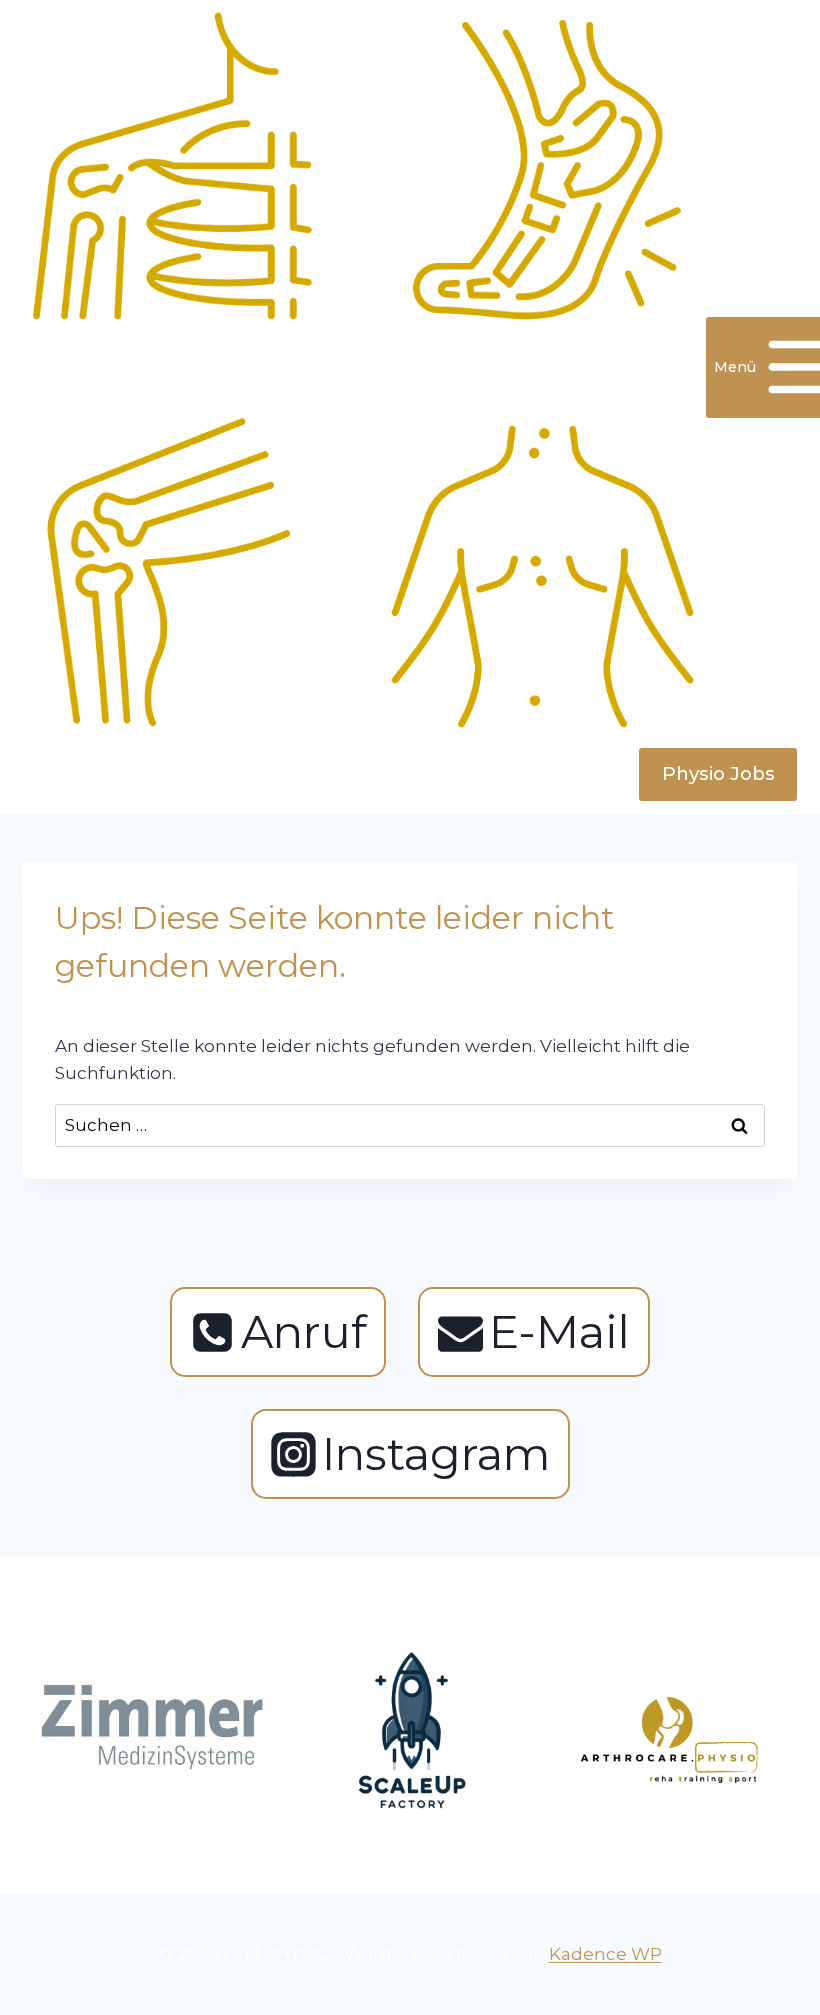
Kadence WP (605, 1954)
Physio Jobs (718, 773)
